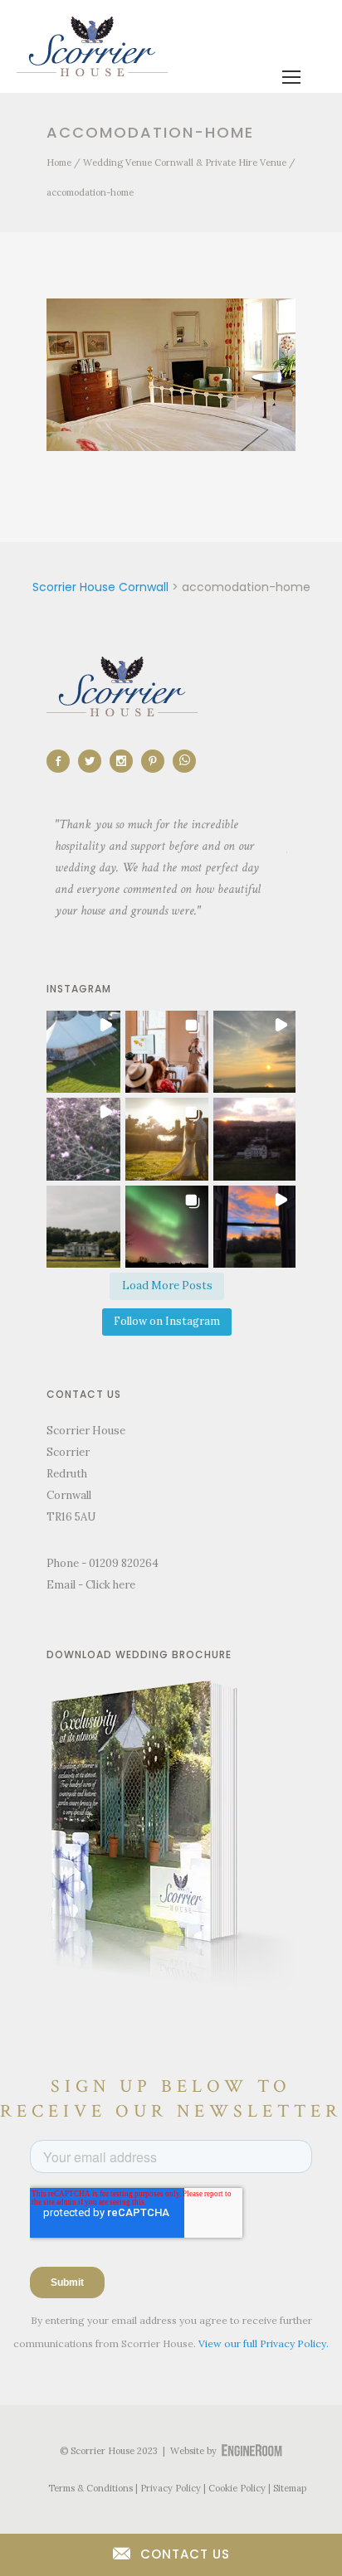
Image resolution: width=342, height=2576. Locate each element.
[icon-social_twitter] (94, 761)
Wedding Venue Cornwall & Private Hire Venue (185, 163)
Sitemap (290, 2488)
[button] (79, 1052)
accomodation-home (90, 192)
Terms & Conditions (90, 2488)
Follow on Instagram (167, 1321)
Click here (110, 1585)
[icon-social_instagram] (125, 761)
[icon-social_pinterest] (157, 761)
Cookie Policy (237, 2488)
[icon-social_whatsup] (184, 761)
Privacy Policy (171, 2488)
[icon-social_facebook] (62, 761)
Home (59, 163)
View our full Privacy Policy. (264, 2343)
